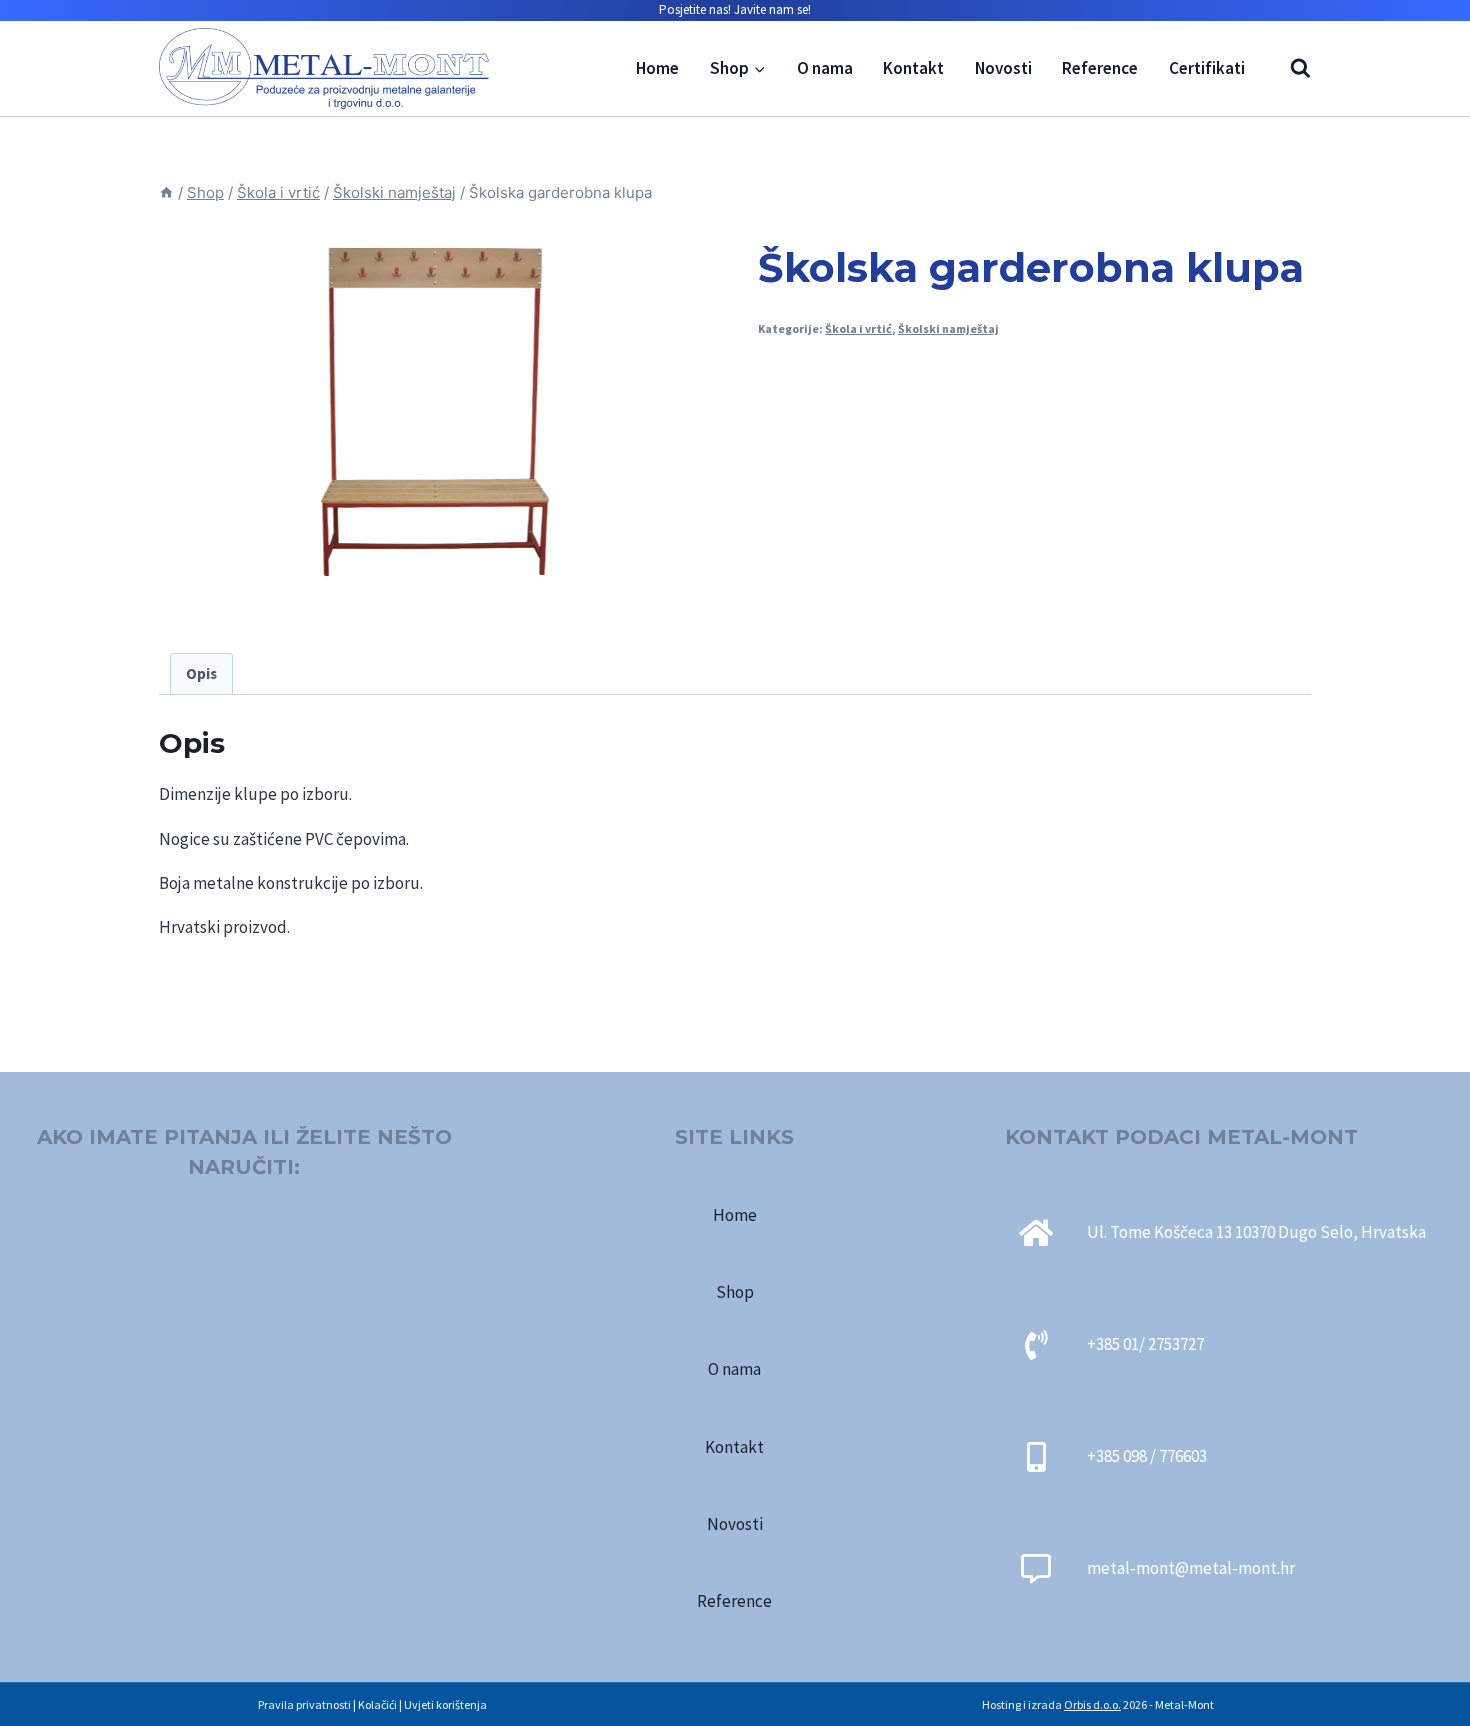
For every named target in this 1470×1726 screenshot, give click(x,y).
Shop (735, 1292)
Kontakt (913, 68)
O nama (825, 68)
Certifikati (1207, 68)
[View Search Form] (1290, 68)
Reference (1100, 68)
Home (657, 68)
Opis (201, 673)
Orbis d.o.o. (1092, 1704)
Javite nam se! (772, 9)
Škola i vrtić (858, 328)
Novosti (1003, 68)
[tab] (202, 674)
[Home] (166, 192)
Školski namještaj (948, 328)
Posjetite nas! (695, 9)
